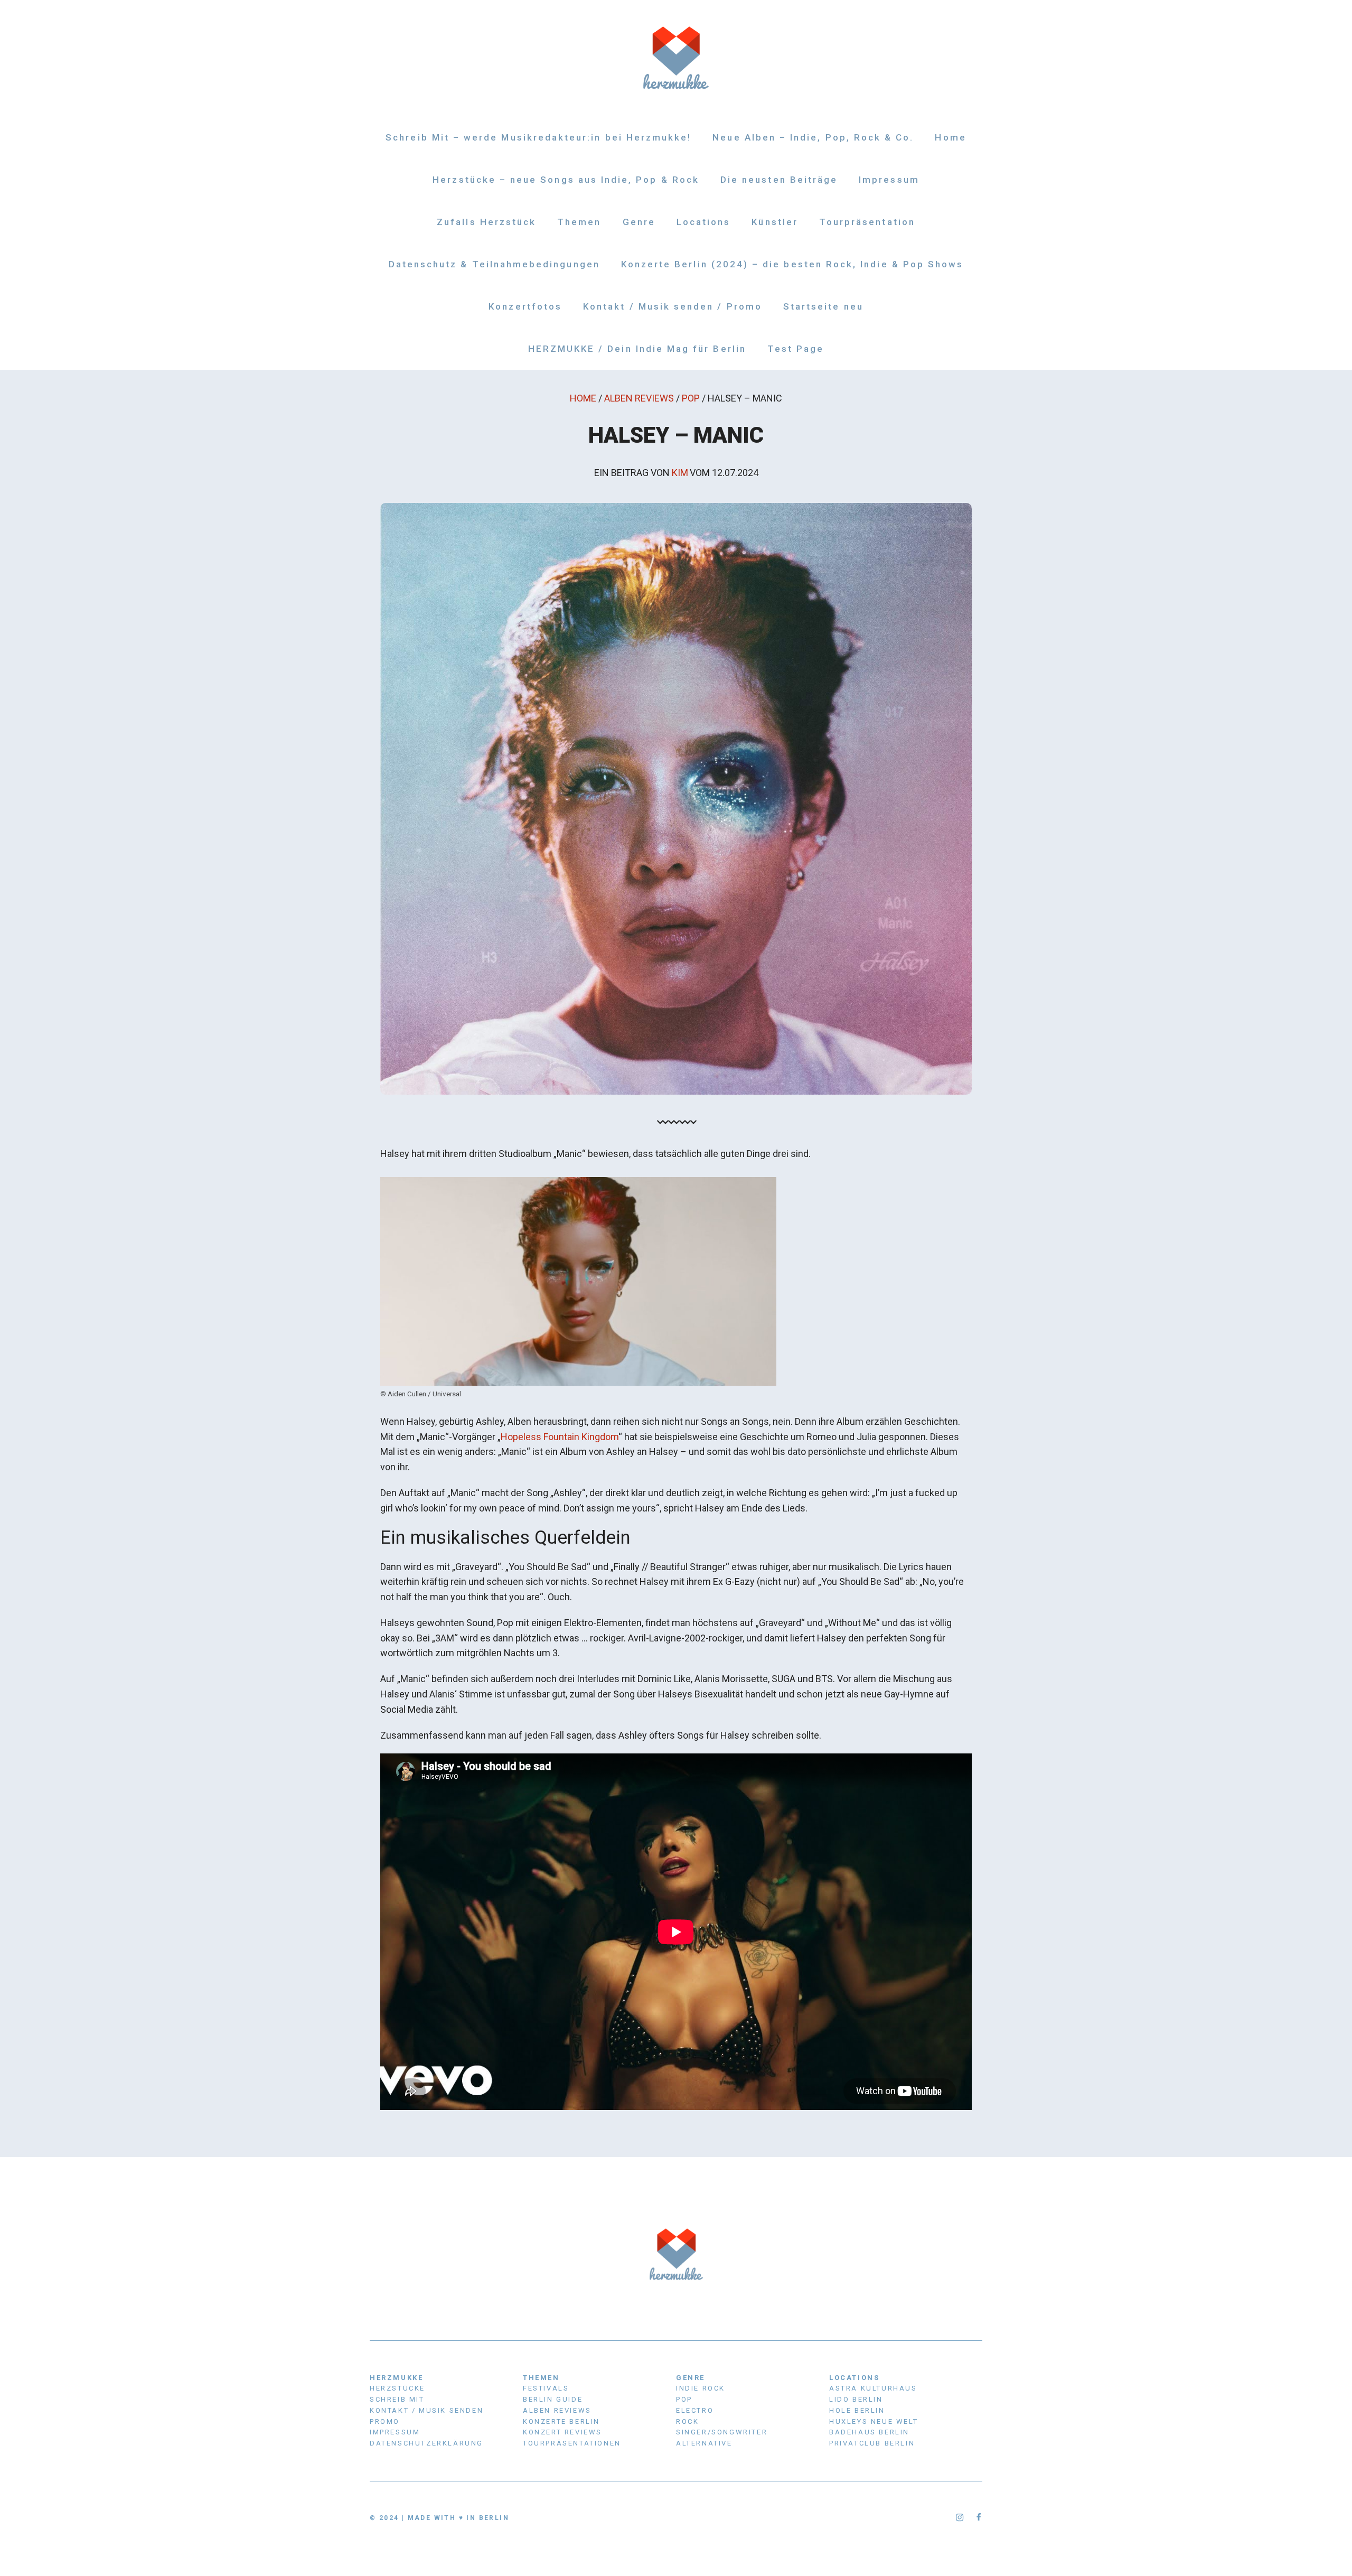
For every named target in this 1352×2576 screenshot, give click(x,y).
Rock (687, 2421)
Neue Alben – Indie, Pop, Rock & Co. (813, 137)
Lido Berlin (856, 2399)
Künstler (774, 222)
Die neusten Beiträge (779, 180)
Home (950, 137)
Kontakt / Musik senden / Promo (673, 306)
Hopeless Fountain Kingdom (560, 1437)
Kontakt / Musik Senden (426, 2410)
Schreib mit (397, 2399)
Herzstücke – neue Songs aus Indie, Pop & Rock (566, 180)
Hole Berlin (857, 2410)
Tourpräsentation (867, 222)
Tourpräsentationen (572, 2443)
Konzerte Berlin (561, 2421)
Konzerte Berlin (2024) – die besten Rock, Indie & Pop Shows (792, 264)
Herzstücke (397, 2388)
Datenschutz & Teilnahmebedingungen (494, 264)
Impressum (889, 180)
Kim (680, 473)
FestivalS (546, 2388)
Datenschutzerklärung (426, 2443)
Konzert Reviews (562, 2432)
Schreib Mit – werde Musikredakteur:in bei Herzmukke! (538, 137)
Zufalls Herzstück (486, 222)
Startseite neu (823, 306)
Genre (639, 222)
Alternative (704, 2443)
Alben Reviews (639, 398)
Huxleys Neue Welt (874, 2421)
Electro (695, 2410)
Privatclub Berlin (872, 2443)
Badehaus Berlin (869, 2432)
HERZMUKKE (396, 2378)
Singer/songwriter (722, 2432)
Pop (691, 398)
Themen (579, 222)
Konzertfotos (525, 306)
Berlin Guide (553, 2399)
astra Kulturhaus (873, 2388)
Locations (704, 222)
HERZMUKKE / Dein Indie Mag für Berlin (637, 349)
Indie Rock (701, 2388)
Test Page (796, 349)
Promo (385, 2421)
